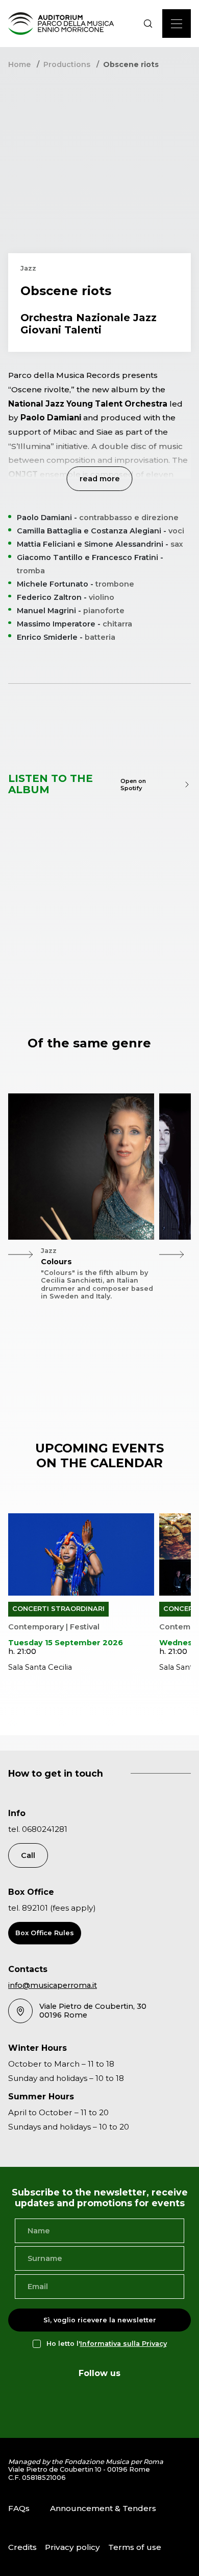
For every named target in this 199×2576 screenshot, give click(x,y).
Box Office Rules (45, 1933)
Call (28, 1855)
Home (19, 64)
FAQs (19, 2508)
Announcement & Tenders (103, 2508)
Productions (67, 64)
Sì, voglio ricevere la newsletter (100, 2320)
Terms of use (135, 2547)
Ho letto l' (107, 2344)
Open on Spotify (133, 785)
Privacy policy (72, 2547)
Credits (22, 2547)
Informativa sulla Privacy (123, 2344)
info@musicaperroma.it (53, 1985)
